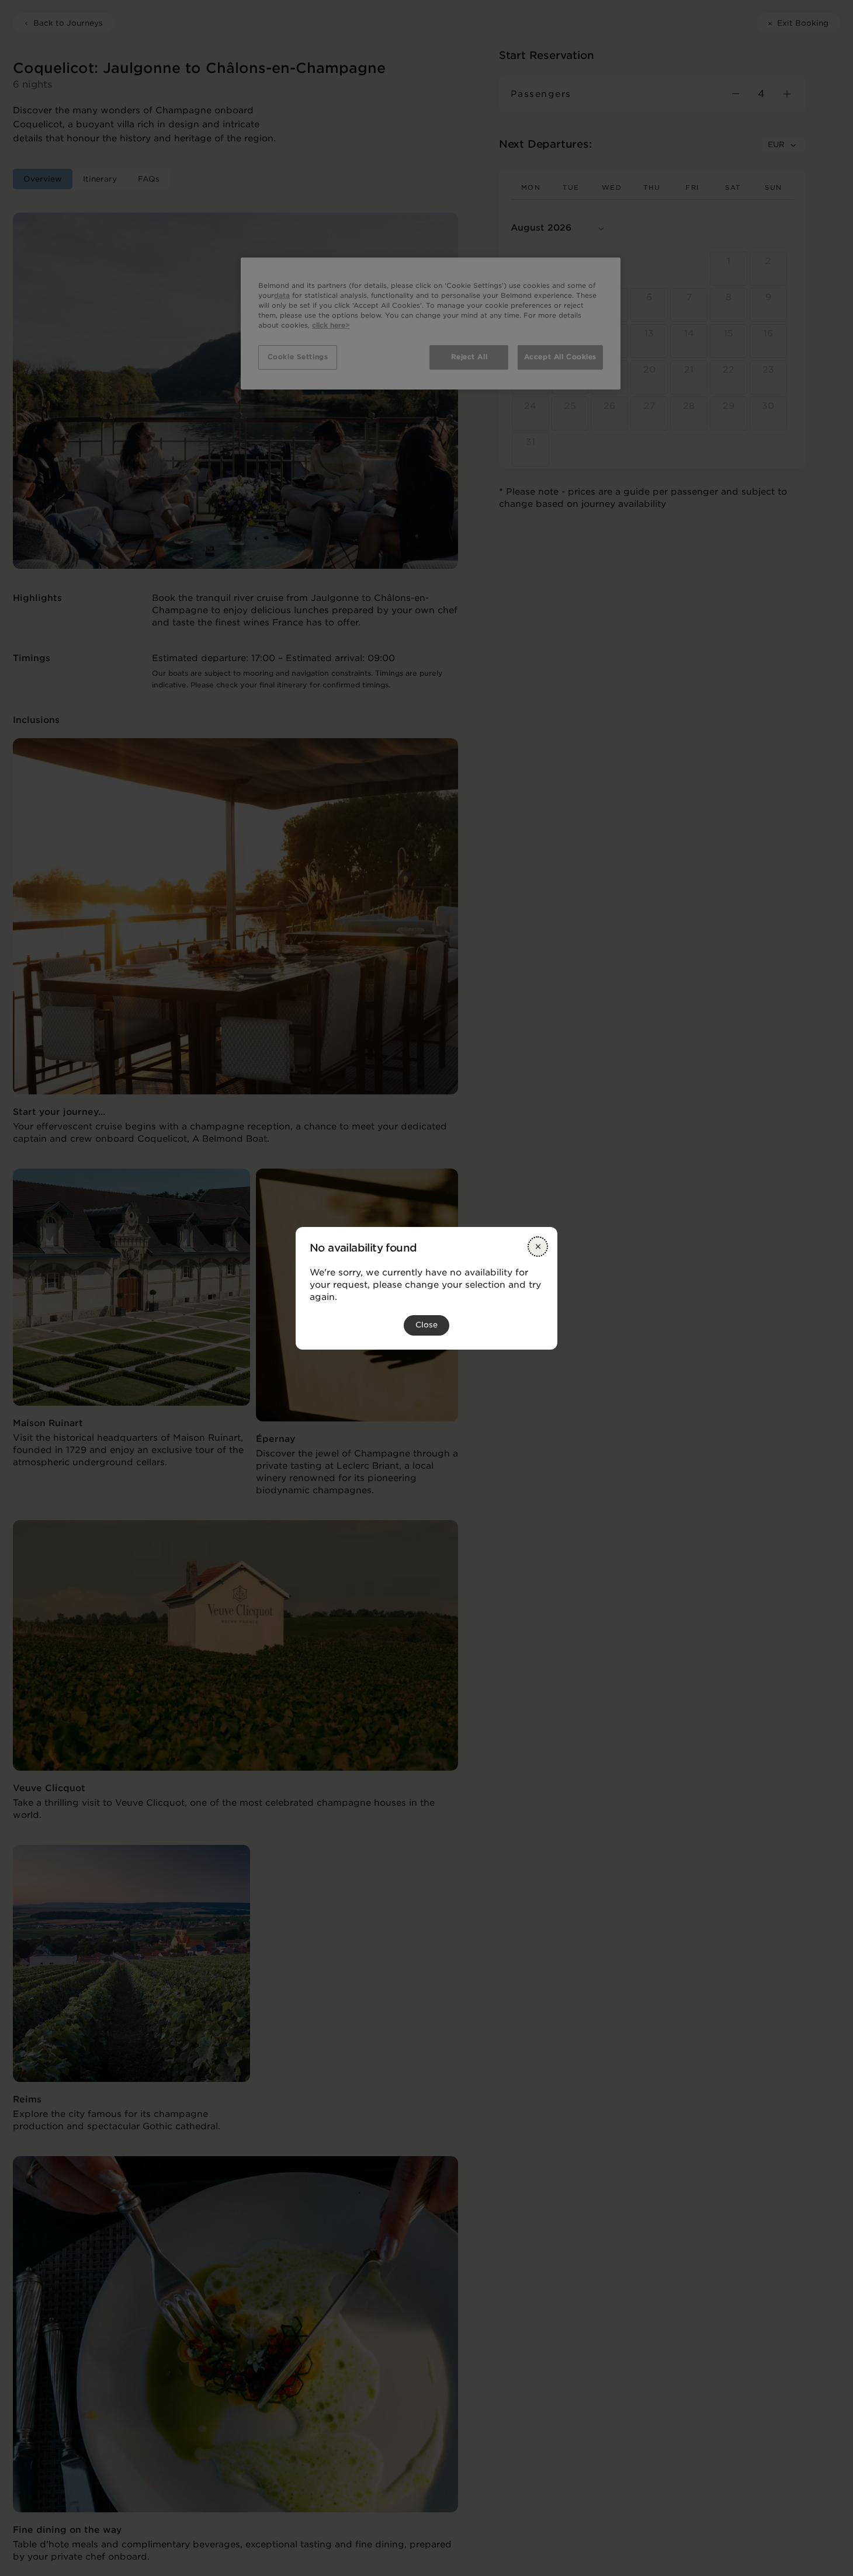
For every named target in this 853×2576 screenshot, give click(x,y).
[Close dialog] (538, 1247)
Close (426, 1325)
